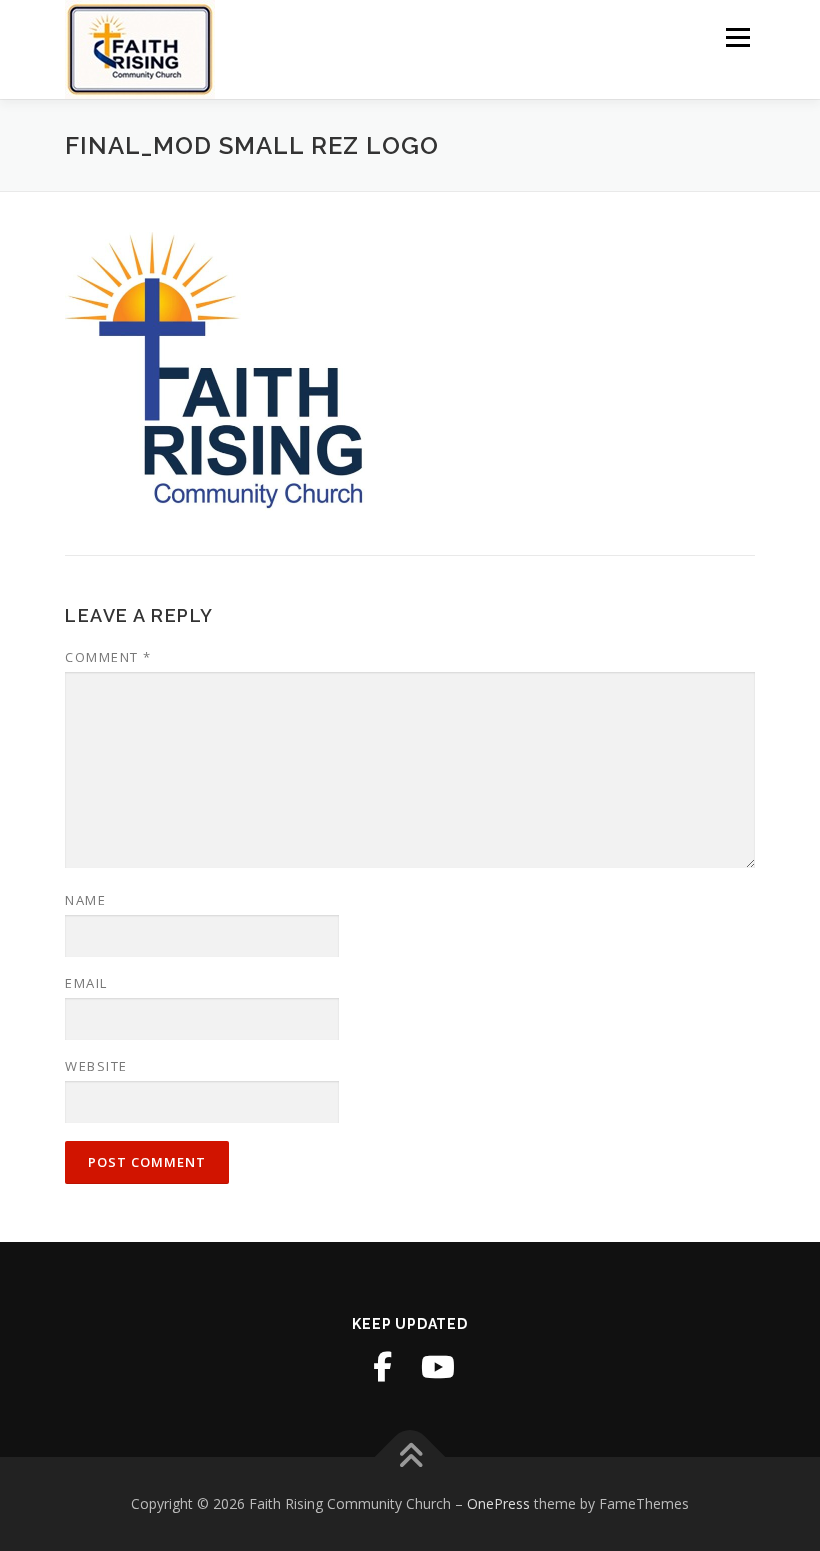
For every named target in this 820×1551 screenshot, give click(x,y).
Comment (108, 657)
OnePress (498, 1503)
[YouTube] (438, 1367)
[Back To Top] (410, 1457)
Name (85, 900)
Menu (737, 37)
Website (96, 1066)
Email (86, 983)
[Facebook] (382, 1367)
